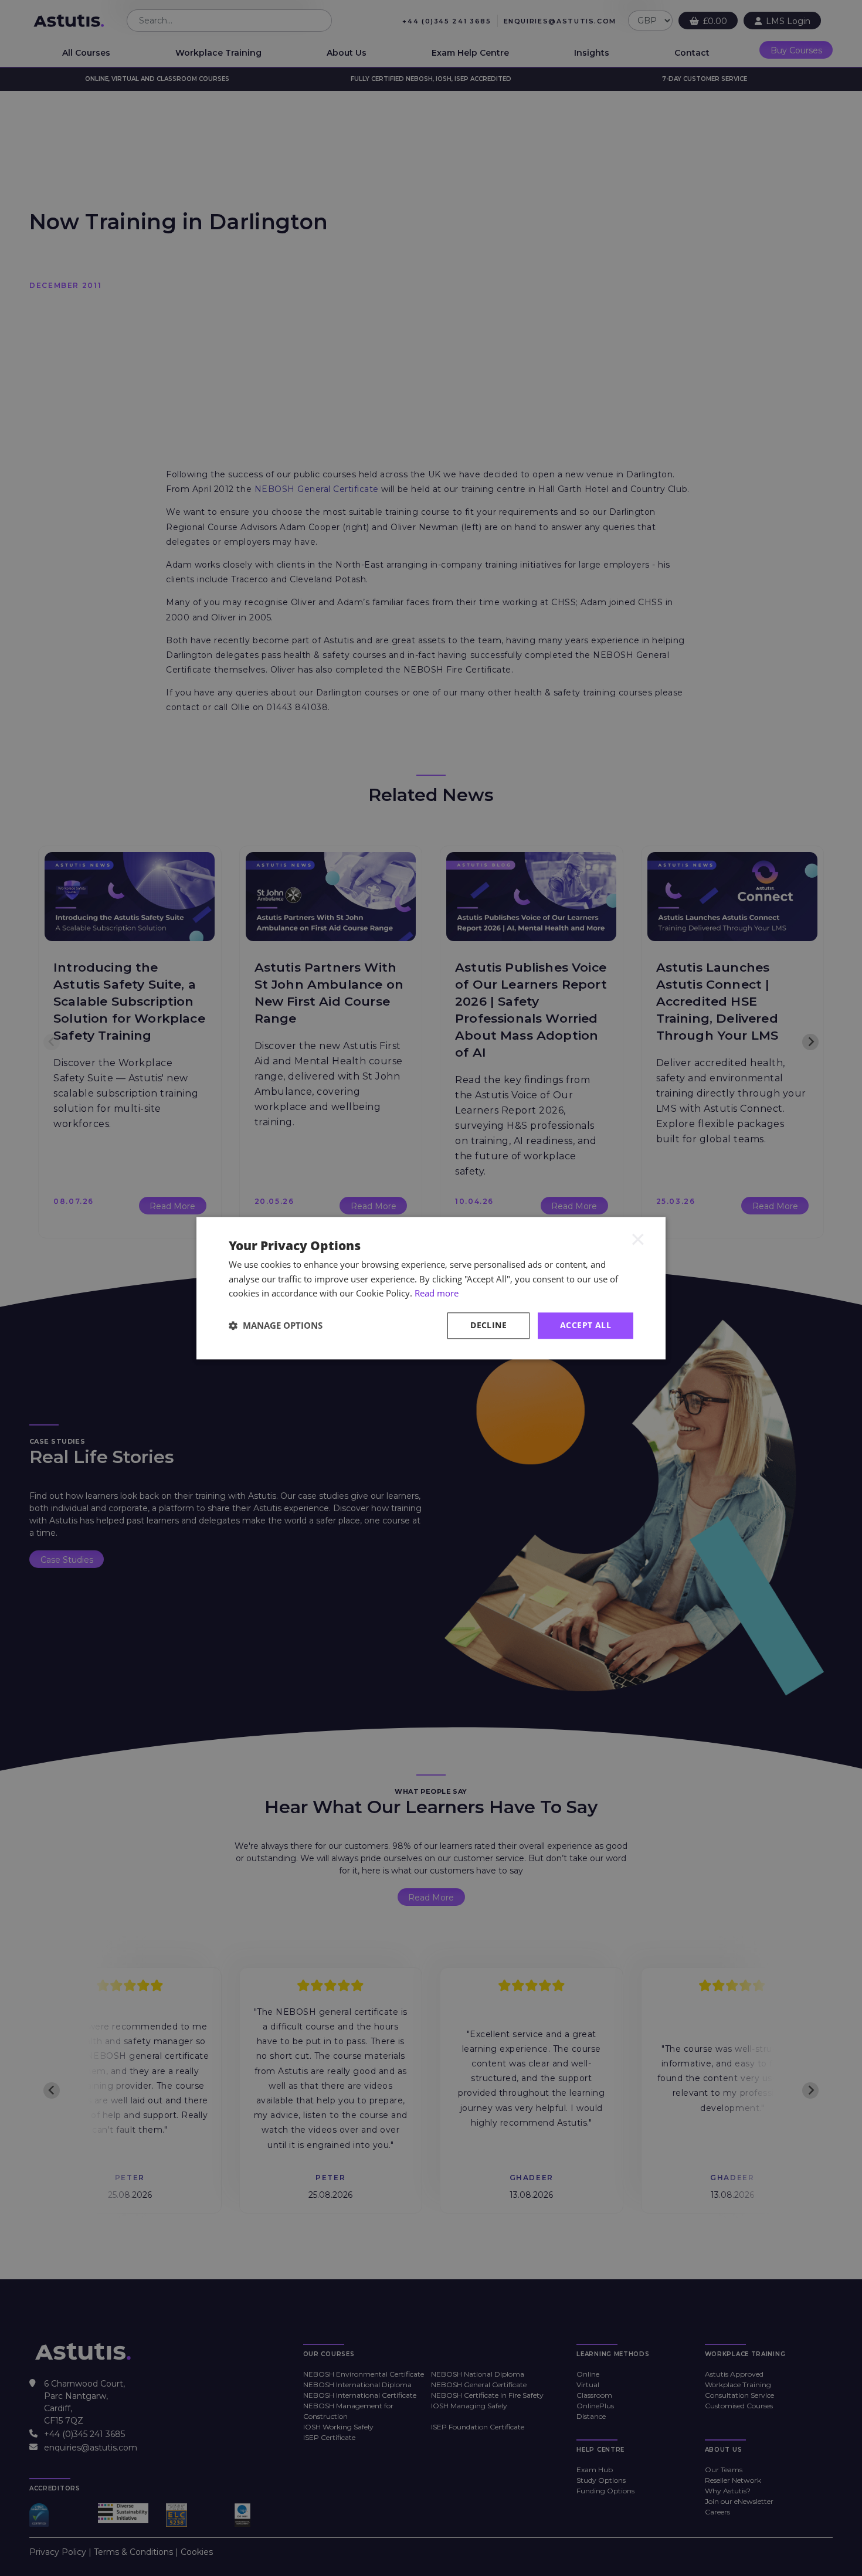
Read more (437, 1294)
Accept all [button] (586, 1325)
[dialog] (431, 1288)
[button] (276, 1326)
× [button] (638, 1239)
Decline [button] (488, 1325)
